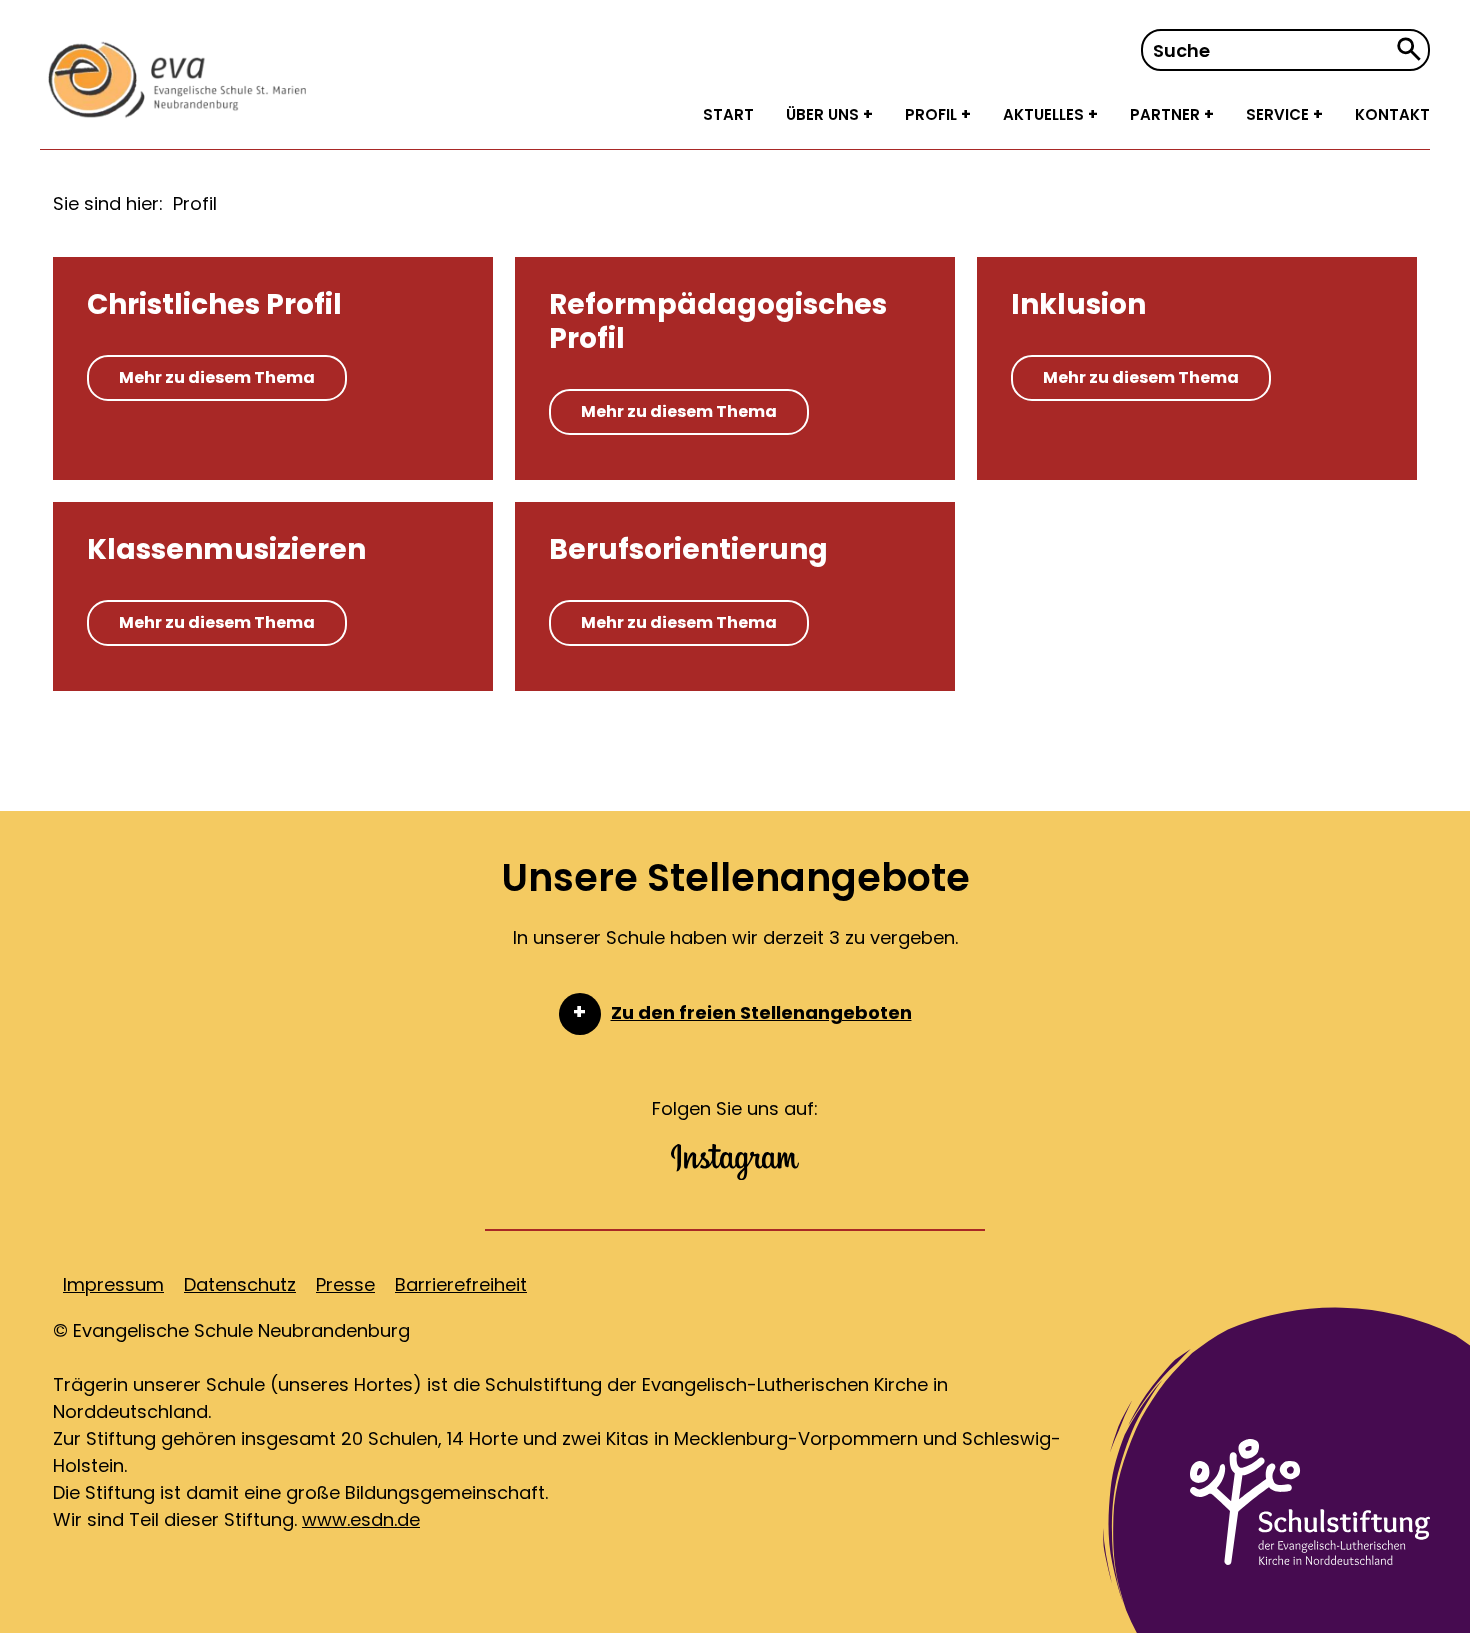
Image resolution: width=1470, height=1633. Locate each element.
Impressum (113, 1284)
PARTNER (1167, 114)
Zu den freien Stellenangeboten (761, 1012)
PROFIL (933, 114)
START (728, 114)
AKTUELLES (1045, 114)
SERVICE (1279, 114)
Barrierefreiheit (461, 1284)
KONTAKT (1392, 114)
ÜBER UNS (824, 114)
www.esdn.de (361, 1519)
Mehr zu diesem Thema (217, 377)
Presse (345, 1284)
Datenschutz (240, 1284)
